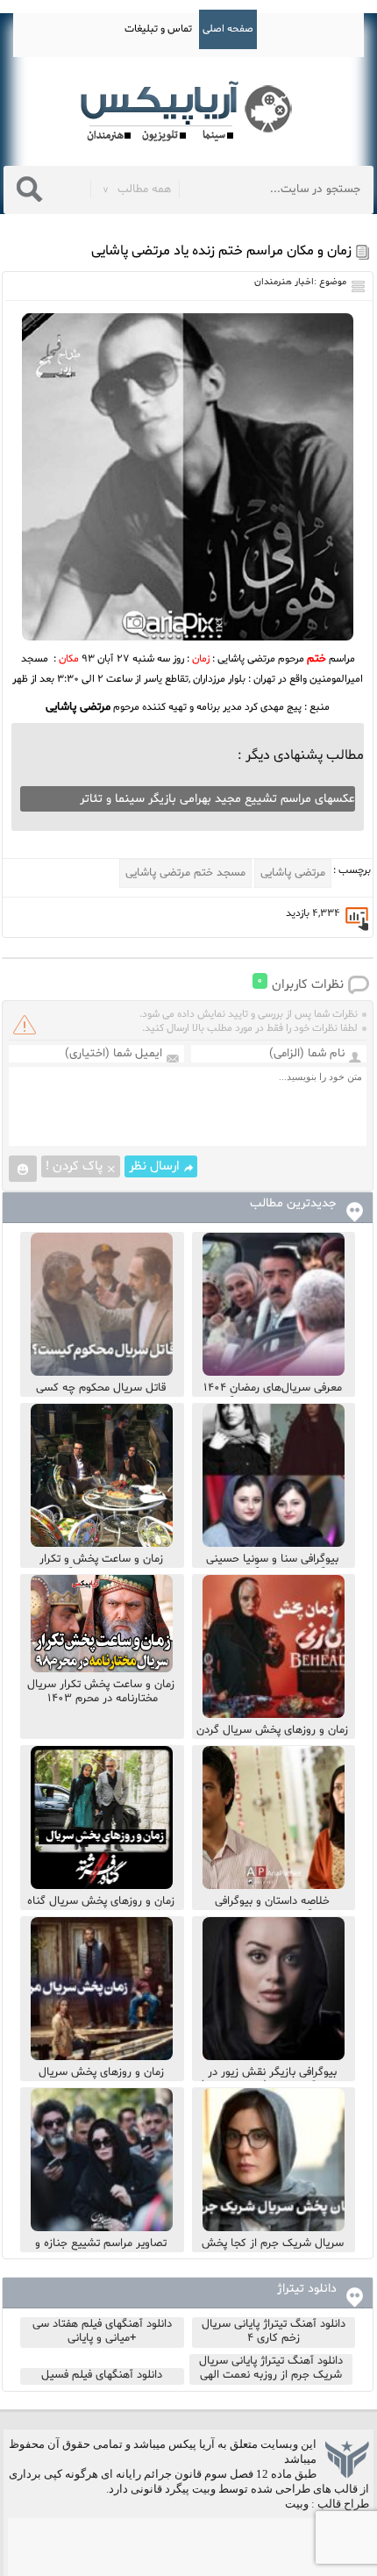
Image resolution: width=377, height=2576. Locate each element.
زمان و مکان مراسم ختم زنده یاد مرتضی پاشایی (221, 251)
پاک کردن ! (74, 1166)
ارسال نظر (154, 1166)
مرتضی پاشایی (293, 873)
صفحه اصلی (228, 29)
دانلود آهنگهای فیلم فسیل (102, 2375)
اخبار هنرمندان (284, 282)
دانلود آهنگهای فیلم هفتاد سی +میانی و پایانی (102, 2331)
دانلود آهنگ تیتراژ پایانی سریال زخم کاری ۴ (274, 2331)
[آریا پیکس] (188, 112)
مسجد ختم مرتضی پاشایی (185, 873)
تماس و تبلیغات (158, 29)
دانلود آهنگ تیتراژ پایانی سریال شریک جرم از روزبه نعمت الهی (271, 2368)
